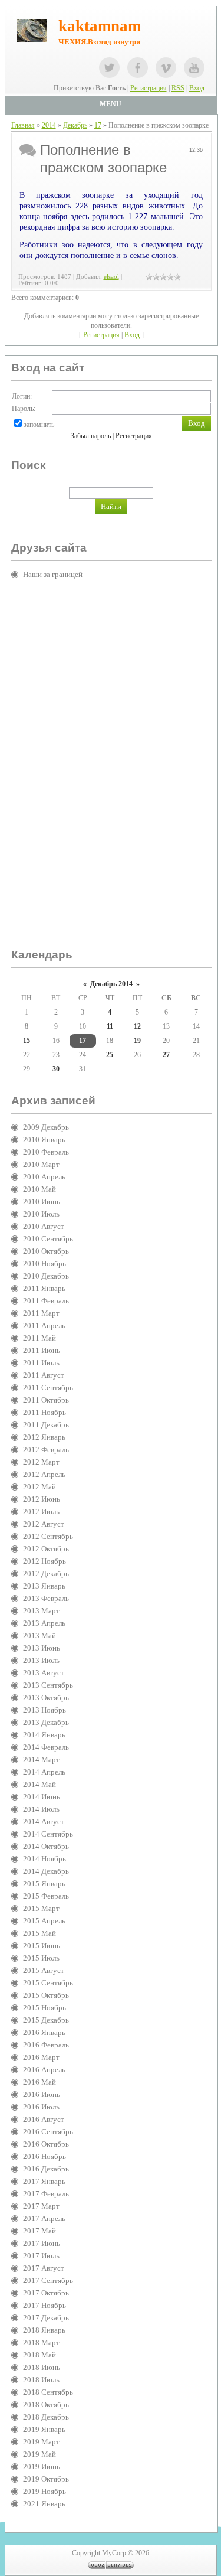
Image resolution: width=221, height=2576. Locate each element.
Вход (197, 88)
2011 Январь (44, 1288)
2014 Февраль (46, 1747)
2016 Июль (41, 2107)
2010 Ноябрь (44, 1263)
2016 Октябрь (46, 2144)
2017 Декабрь (46, 2318)
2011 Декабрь (46, 1425)
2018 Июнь (42, 2367)
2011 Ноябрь (44, 1412)
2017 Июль (41, 2256)
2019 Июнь (42, 2466)
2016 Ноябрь (44, 2156)
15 (27, 1041)
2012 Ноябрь (44, 1561)
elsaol (111, 277)
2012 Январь (44, 1437)
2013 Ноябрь (44, 1710)
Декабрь (75, 125)
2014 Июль (41, 1809)
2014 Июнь (42, 1797)
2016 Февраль (46, 2045)
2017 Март (41, 2206)
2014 (49, 125)
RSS (178, 88)
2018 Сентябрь (48, 2392)
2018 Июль (41, 2380)
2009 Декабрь (46, 1127)
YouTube (194, 68)
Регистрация (149, 88)
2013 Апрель (44, 1623)
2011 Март (41, 1313)
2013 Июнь (42, 1648)
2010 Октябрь (46, 1251)
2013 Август (44, 1673)
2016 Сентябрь (48, 2132)
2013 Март (41, 1611)
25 (110, 1055)
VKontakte (166, 68)
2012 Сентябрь (48, 1536)
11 (110, 1026)
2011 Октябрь (46, 1400)
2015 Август (44, 1970)
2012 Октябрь (46, 1549)
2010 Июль (41, 1214)
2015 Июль (41, 1958)
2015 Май (39, 1933)
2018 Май (39, 2355)
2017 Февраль (46, 2194)
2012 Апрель (44, 1474)
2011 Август (44, 1375)
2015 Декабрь (46, 2020)
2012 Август (44, 1524)
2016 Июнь (42, 2094)
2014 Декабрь (46, 1871)
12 (137, 1026)
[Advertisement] (58, 769)
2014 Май (39, 1784)
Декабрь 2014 (111, 984)
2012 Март (41, 1462)
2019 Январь (44, 2429)
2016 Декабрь (46, 2169)
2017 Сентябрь (48, 2280)
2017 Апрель (44, 2218)
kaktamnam (100, 26)
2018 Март (41, 2342)
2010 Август (44, 1226)
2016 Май (39, 2082)
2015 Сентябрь (48, 1983)
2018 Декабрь (46, 2417)
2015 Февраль (46, 1896)
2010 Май (39, 1189)
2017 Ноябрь (44, 2305)
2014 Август (44, 1822)
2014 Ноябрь (44, 1859)
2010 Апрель (44, 1177)
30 (56, 1069)
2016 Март (41, 2057)
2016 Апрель (44, 2070)
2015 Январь (44, 1884)
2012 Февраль (46, 1450)
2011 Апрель (44, 1326)
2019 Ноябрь (44, 2491)
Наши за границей (53, 574)
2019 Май (39, 2454)
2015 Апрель (44, 1921)
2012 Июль (41, 1512)
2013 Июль (41, 1660)
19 (137, 1041)
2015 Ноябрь (44, 2008)
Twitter (109, 68)
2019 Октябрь (46, 2479)
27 (166, 1055)
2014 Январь (44, 1735)
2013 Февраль (46, 1598)
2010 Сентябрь (48, 1239)
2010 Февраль (46, 1152)
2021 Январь (44, 2504)
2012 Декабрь (46, 1574)
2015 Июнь (42, 1946)
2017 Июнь (42, 2243)
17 (98, 125)
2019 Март (41, 2442)
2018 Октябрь (46, 2404)
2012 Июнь (42, 1499)
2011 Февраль (46, 1301)
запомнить (39, 425)
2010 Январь (44, 1139)
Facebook (138, 68)
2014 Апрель (44, 1772)
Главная (23, 125)
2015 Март (41, 1908)
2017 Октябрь (46, 2293)
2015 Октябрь (46, 1995)
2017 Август (44, 2268)
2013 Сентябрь (48, 1685)
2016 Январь (44, 2032)
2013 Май (39, 1636)
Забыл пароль (91, 436)
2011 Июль (41, 1363)
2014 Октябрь (46, 1846)
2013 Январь (44, 1586)
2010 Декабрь (46, 1276)
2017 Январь (44, 2181)
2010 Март (41, 1164)
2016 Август (44, 2119)
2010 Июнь (42, 1201)
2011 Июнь (42, 1350)
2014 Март (41, 1760)
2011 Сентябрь (48, 1388)
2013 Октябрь (46, 1698)
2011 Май (39, 1338)
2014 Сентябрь (48, 1834)
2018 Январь (44, 2330)
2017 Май (39, 2231)
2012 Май (39, 1487)
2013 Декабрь (46, 1722)
